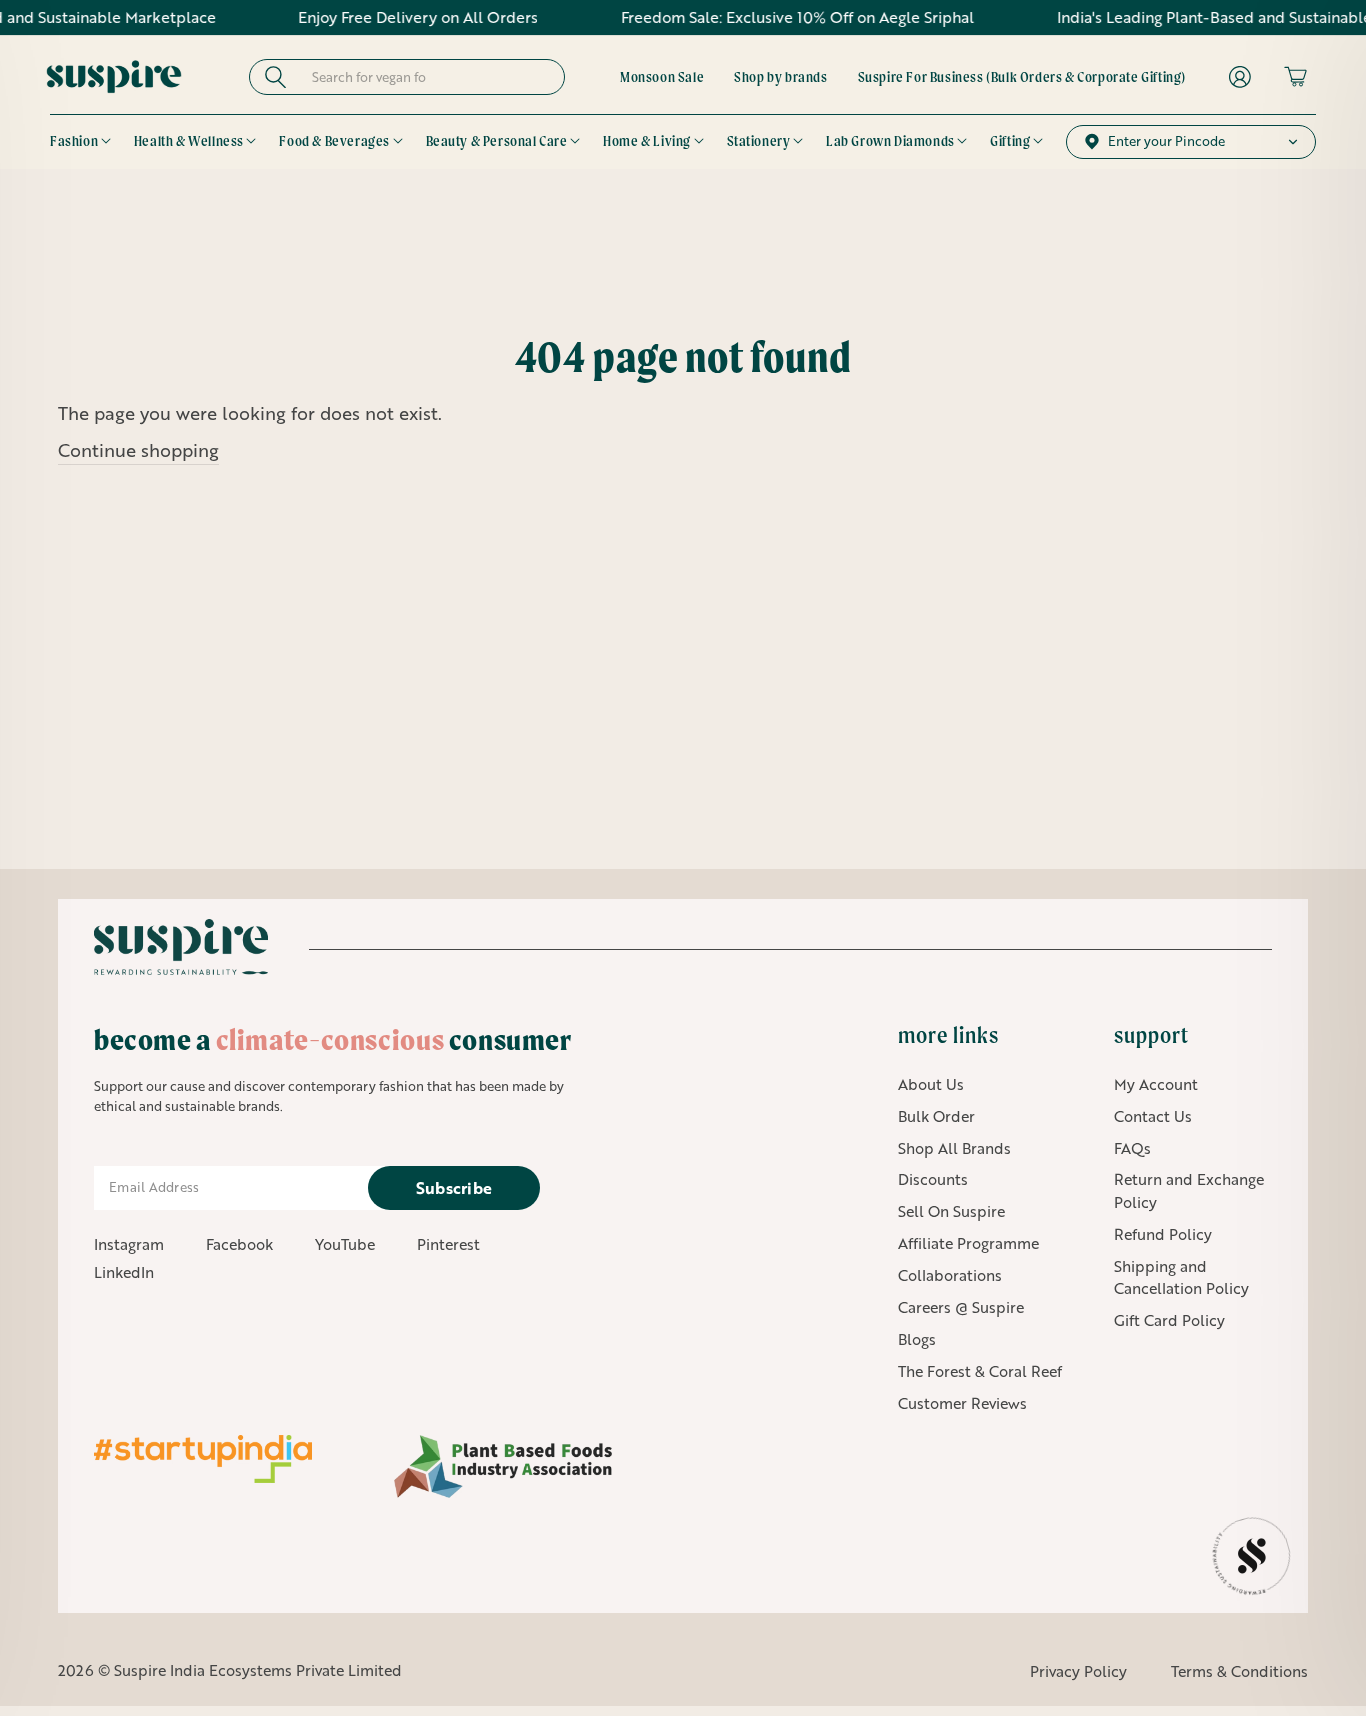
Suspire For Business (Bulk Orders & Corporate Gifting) (1022, 77)
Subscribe (454, 1187)
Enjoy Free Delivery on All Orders (384, 17)
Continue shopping (138, 450)
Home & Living (647, 141)
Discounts (933, 1179)
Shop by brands (780, 77)
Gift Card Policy (1169, 1320)
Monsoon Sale (662, 77)
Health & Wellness (189, 141)
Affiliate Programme (968, 1243)
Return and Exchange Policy (1189, 1190)
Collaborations (950, 1275)
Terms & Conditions (1239, 1671)
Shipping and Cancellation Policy (1181, 1277)
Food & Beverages (334, 141)
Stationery (759, 141)
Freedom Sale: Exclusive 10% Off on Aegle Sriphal (763, 17)
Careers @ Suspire (961, 1307)
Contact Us (1153, 1116)
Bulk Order (936, 1116)
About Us (931, 1084)
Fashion (74, 141)
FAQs (1132, 1148)
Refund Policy (1163, 1234)
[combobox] (425, 77)
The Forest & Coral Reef (980, 1371)
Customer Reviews (962, 1403)
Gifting (1010, 141)
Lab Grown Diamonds (890, 141)
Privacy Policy (1078, 1671)
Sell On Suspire (951, 1211)
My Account (1156, 1084)
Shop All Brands (954, 1148)
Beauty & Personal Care (497, 141)
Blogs (917, 1339)
